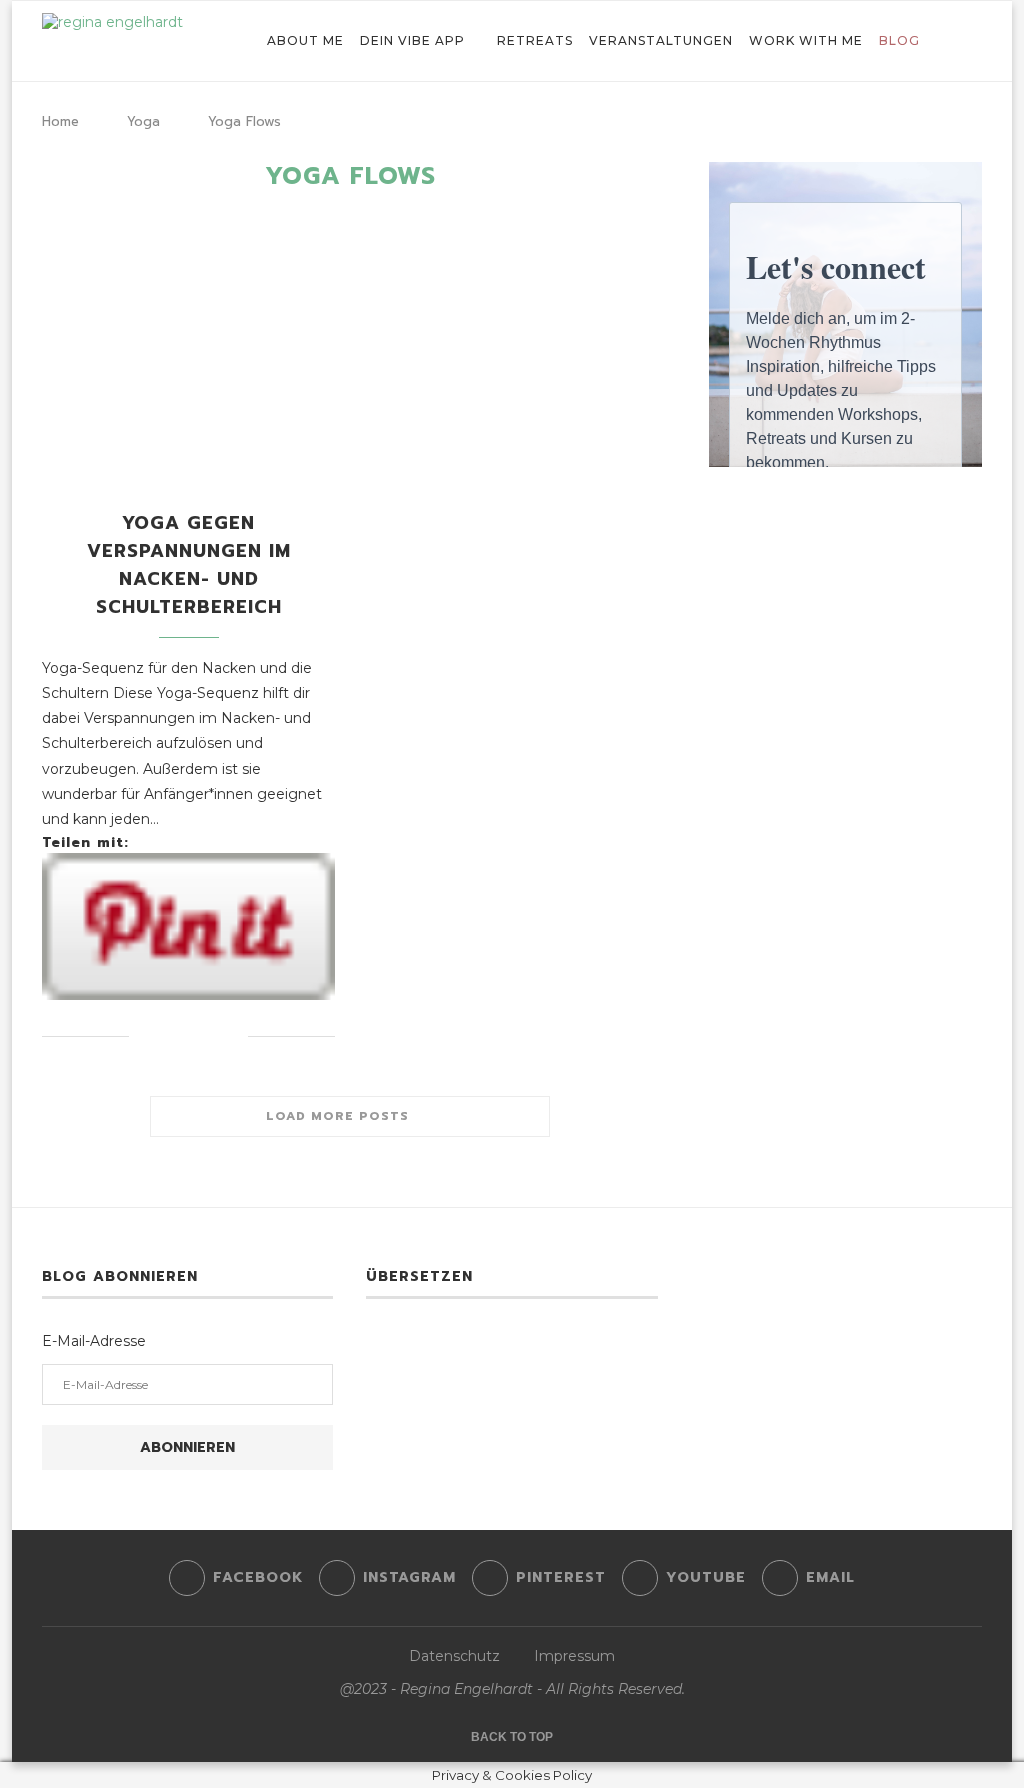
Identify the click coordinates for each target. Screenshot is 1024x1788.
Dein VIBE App (412, 40)
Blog (899, 40)
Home (60, 121)
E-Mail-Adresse (94, 1341)
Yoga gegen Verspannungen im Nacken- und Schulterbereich (189, 565)
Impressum (574, 1656)
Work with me (806, 40)
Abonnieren (187, 1447)
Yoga (143, 121)
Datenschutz (454, 1656)
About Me (305, 40)
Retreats (535, 40)
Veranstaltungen (661, 40)
